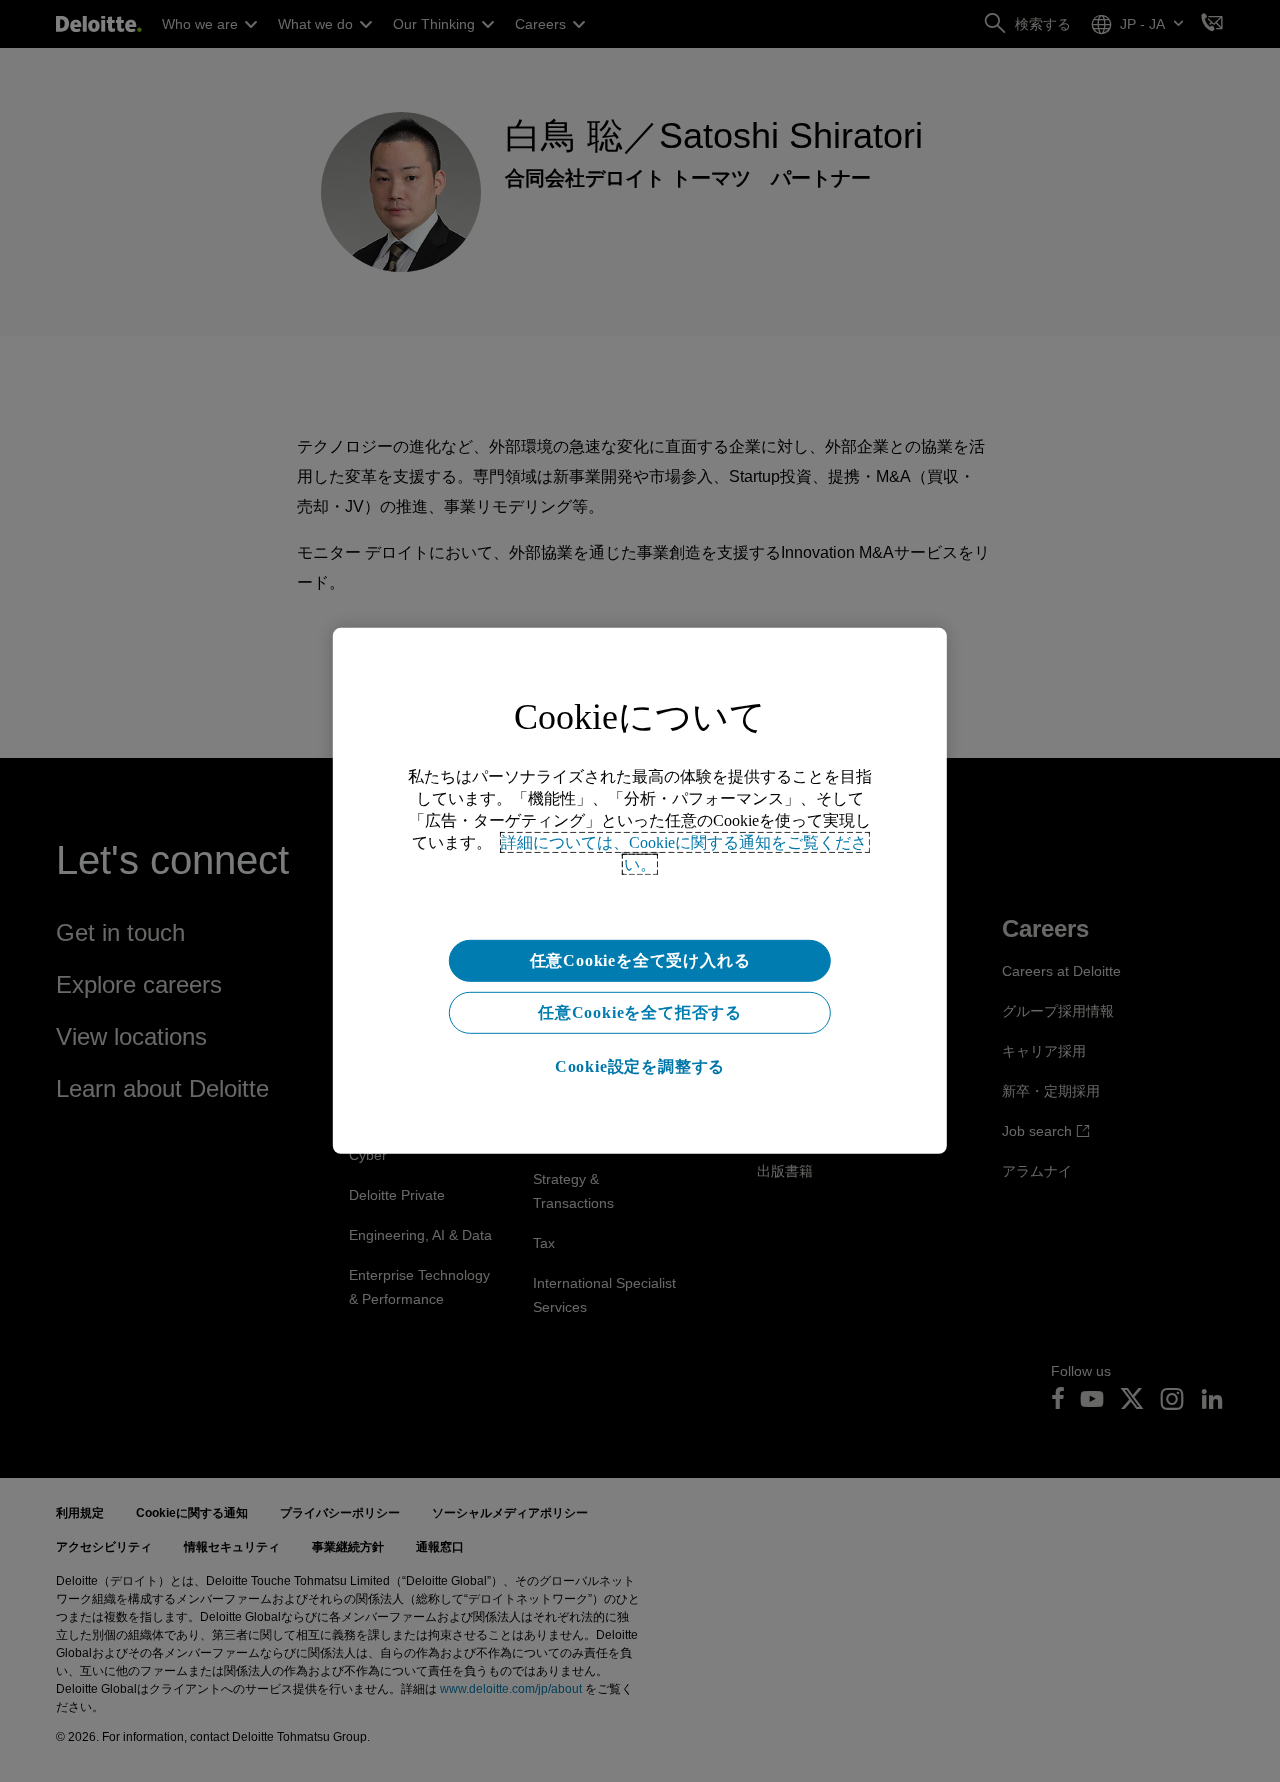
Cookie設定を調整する (640, 1066)
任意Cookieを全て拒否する (640, 1012)
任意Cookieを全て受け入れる (640, 960)
